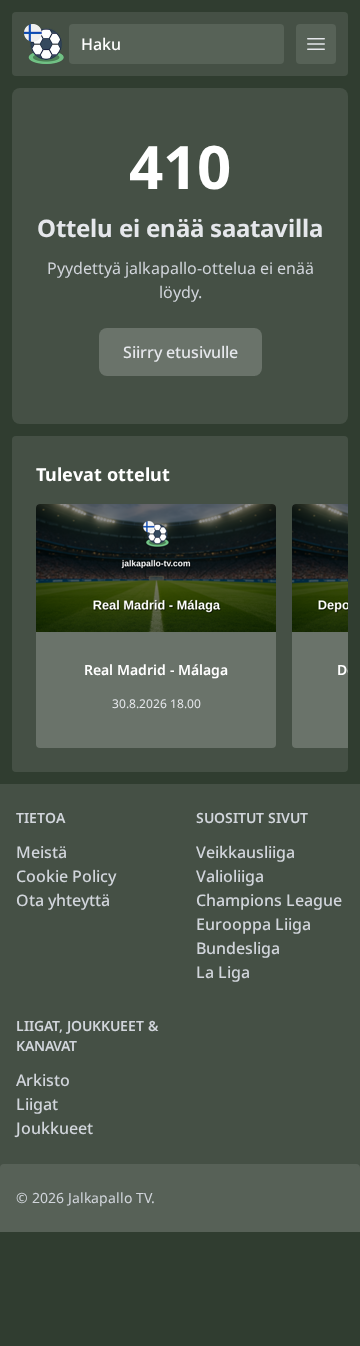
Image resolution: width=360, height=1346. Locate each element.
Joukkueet (54, 1128)
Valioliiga (230, 876)
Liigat (37, 1104)
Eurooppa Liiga (253, 924)
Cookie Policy (66, 876)
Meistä (41, 852)
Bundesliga (238, 948)
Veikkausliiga (245, 852)
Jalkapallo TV (109, 1197)
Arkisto (43, 1080)
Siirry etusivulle (180, 352)
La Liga (223, 972)
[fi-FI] (44, 44)
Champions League (269, 900)
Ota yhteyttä (63, 900)
